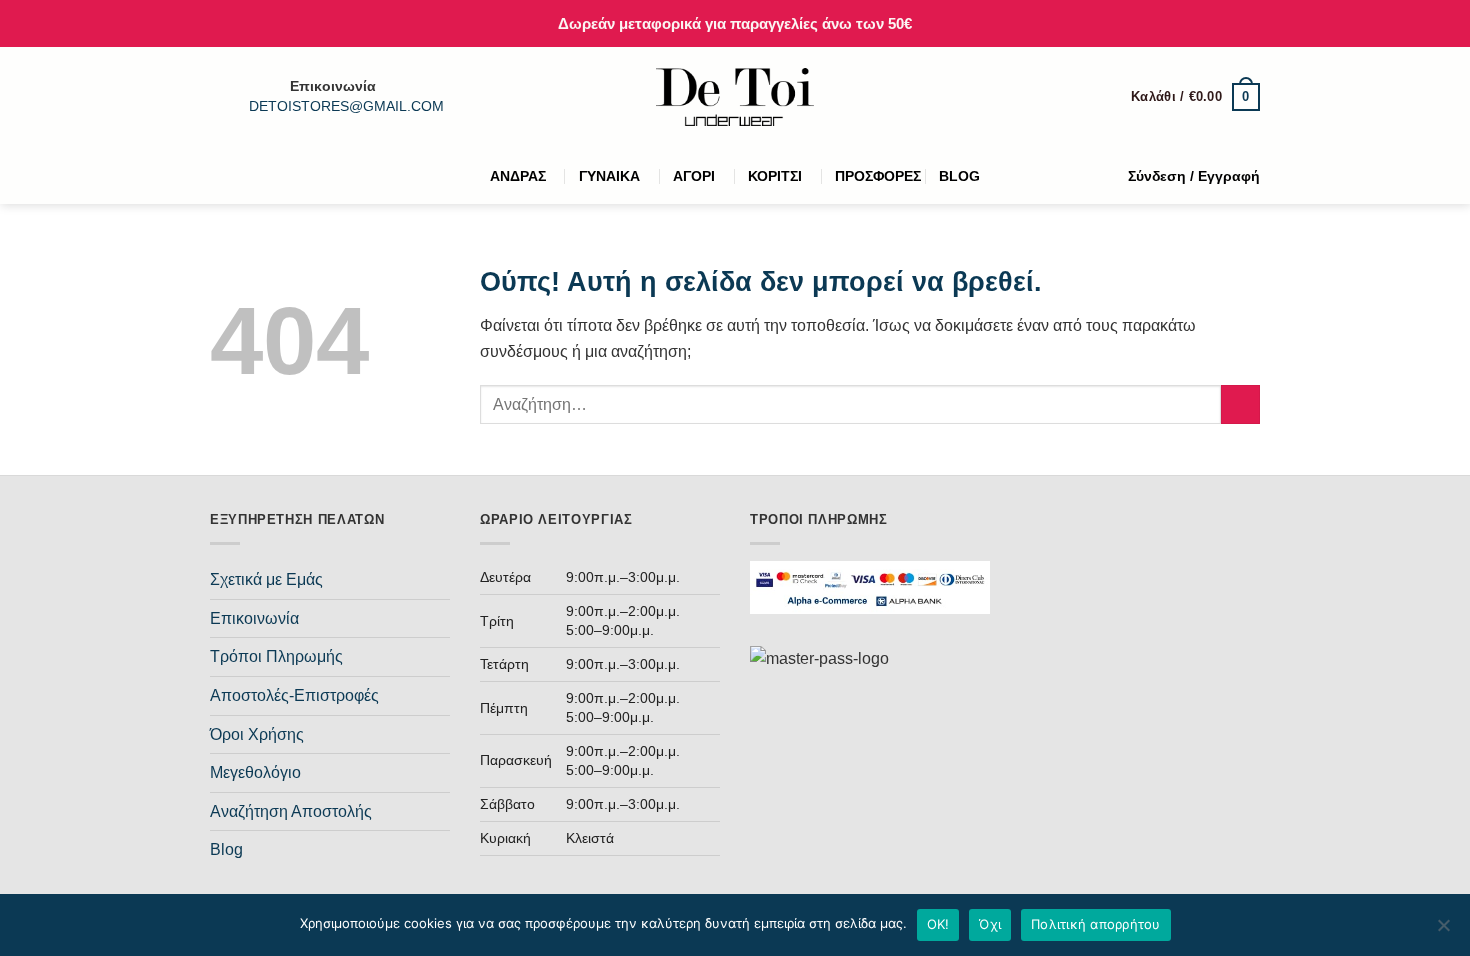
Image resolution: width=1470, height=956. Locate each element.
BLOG (959, 176)
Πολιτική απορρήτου (1096, 924)
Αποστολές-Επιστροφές (294, 695)
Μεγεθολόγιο (255, 772)
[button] (1195, 97)
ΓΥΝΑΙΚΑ (609, 176)
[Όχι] (1443, 931)
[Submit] (1240, 404)
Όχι (990, 924)
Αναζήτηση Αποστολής (291, 811)
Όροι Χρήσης (257, 734)
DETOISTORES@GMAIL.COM (346, 106)
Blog (226, 849)
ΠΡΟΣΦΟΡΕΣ (878, 176)
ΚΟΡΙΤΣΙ (775, 176)
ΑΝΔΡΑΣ (518, 176)
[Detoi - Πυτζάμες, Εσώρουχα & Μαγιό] (735, 97)
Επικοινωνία (254, 618)
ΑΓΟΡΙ (694, 176)
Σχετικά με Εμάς (266, 579)
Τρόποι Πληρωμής (276, 656)
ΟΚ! (938, 924)
